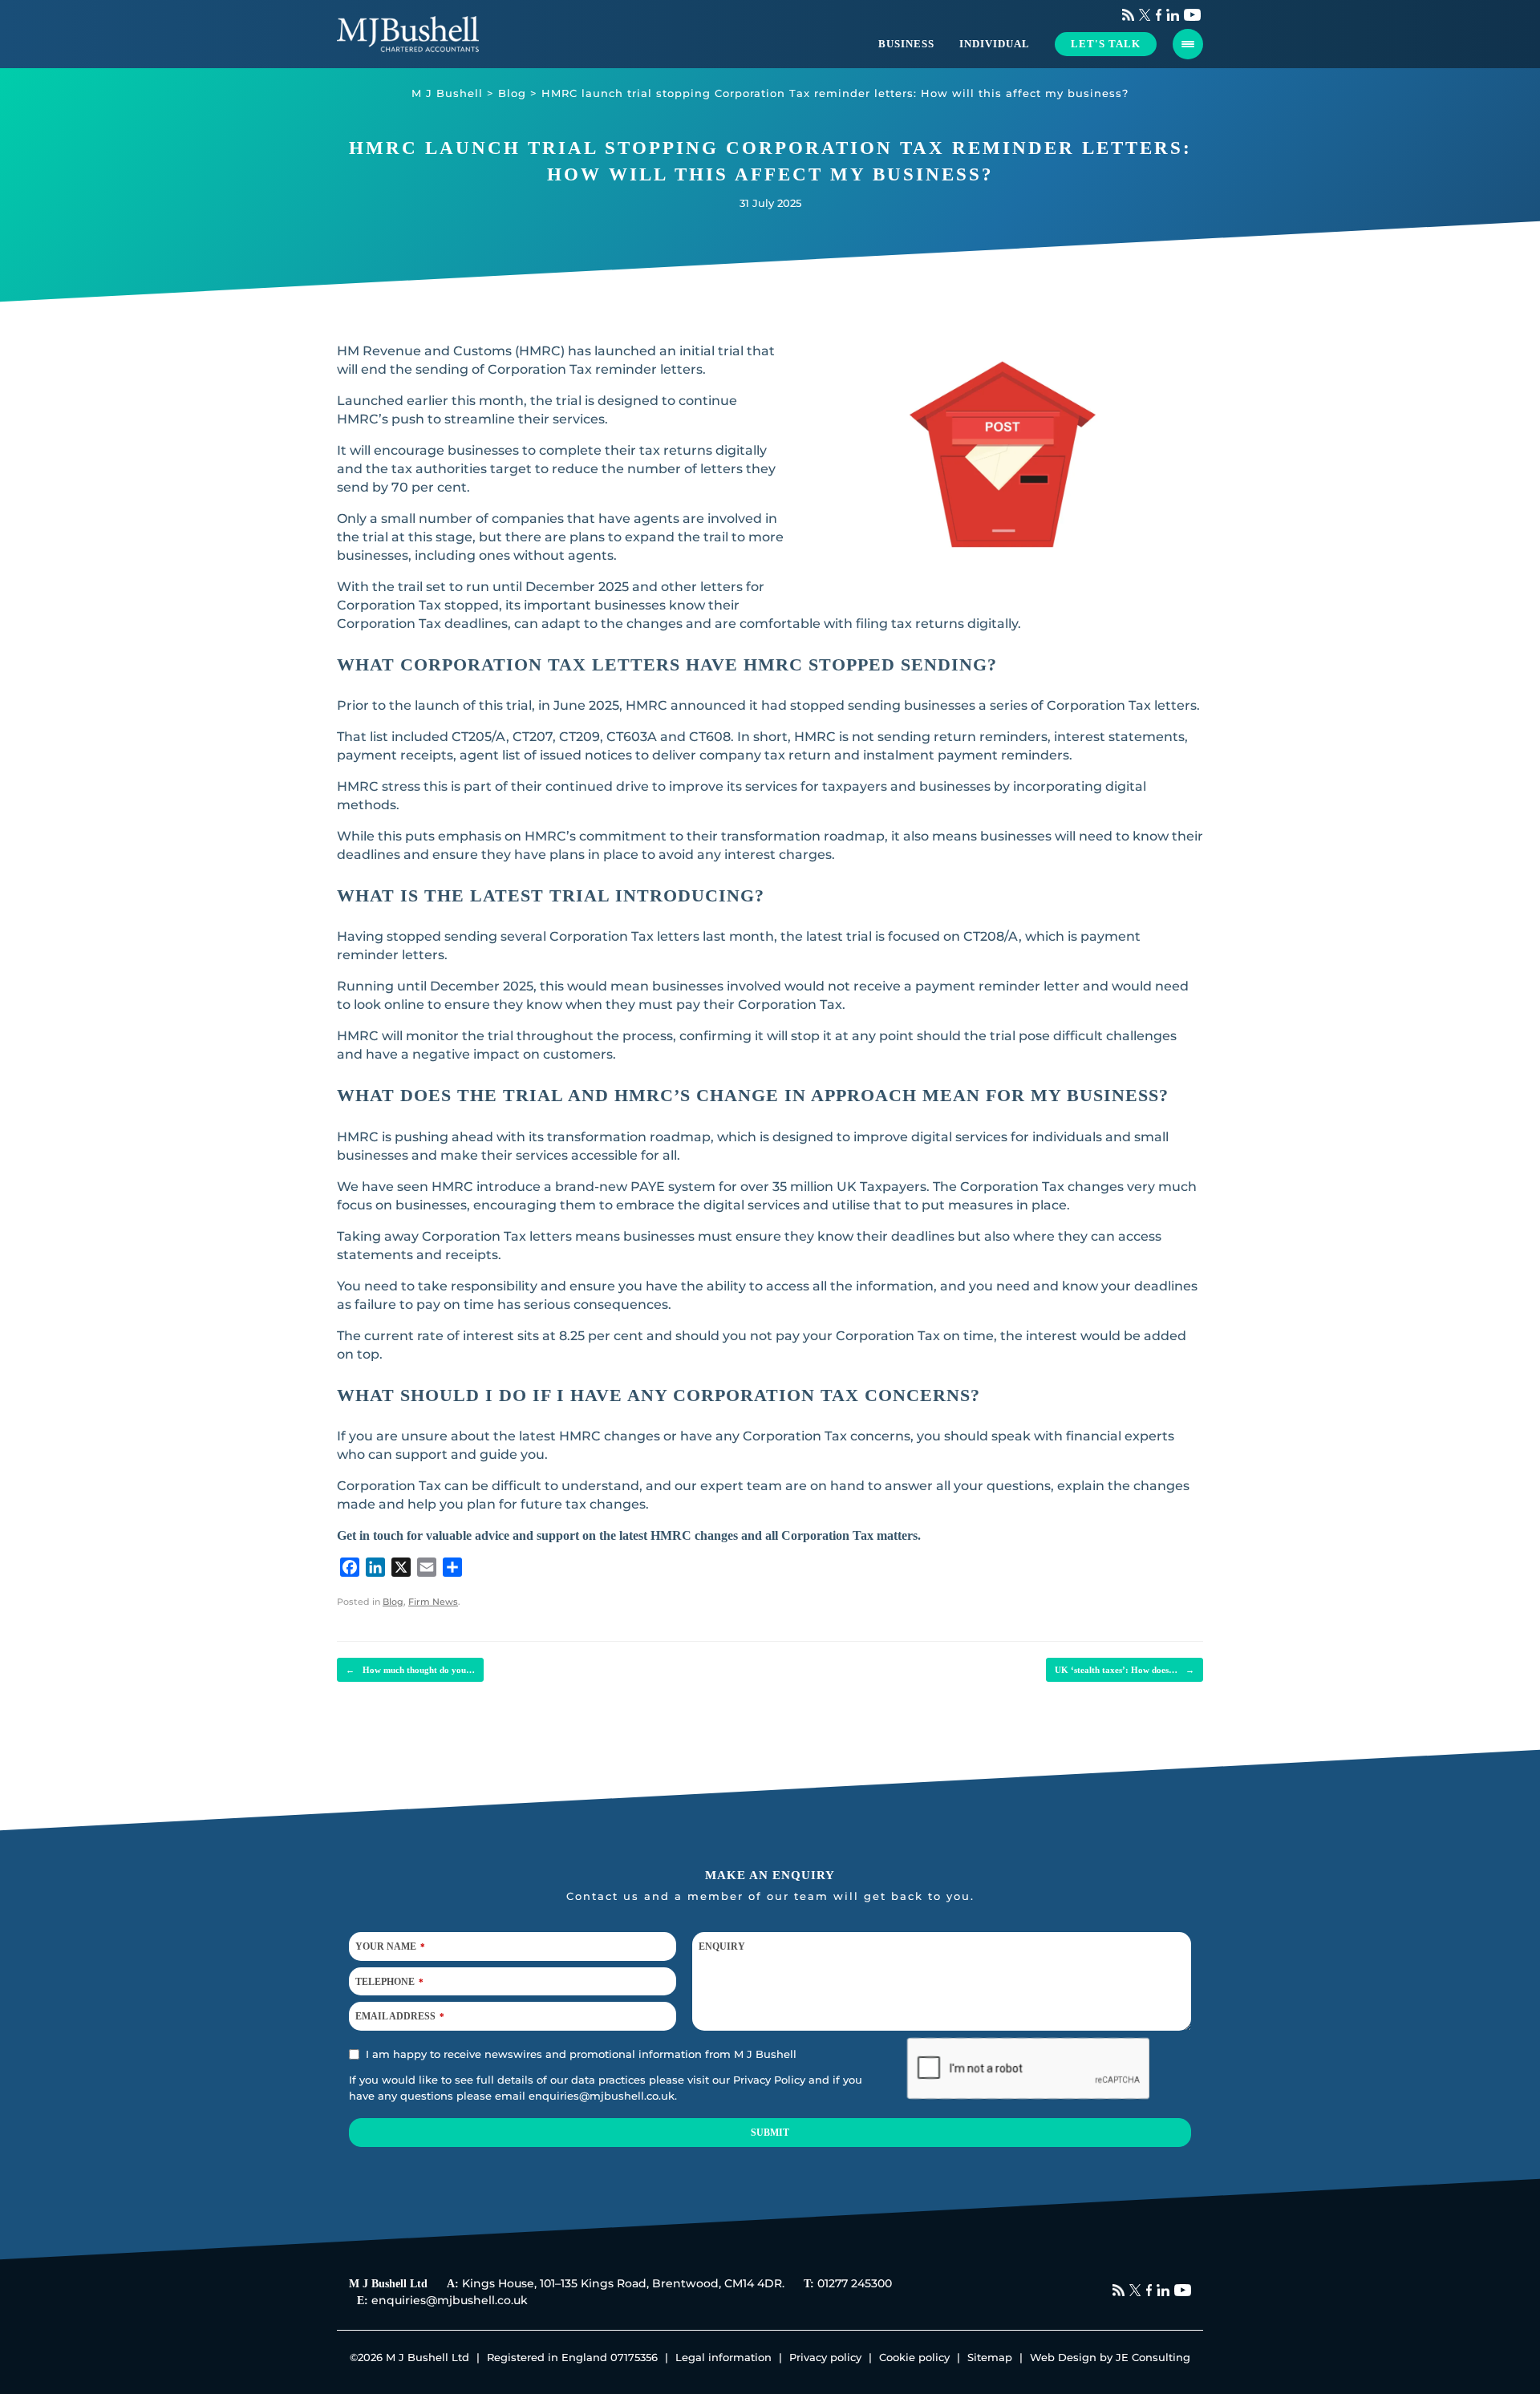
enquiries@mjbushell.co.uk (602, 2096)
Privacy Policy (769, 2080)
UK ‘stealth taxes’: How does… (1125, 1670)
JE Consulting (1153, 2357)
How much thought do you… (410, 1670)
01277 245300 (855, 2283)
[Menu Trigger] (1188, 44)
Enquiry (722, 1946)
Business (906, 44)
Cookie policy (914, 2357)
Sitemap (990, 2357)
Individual (995, 44)
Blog (393, 1602)
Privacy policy (825, 2357)
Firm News (433, 1602)
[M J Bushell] (408, 34)
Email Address (400, 2016)
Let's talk (1106, 44)
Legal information (723, 2357)
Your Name (390, 1946)
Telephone (389, 1982)
